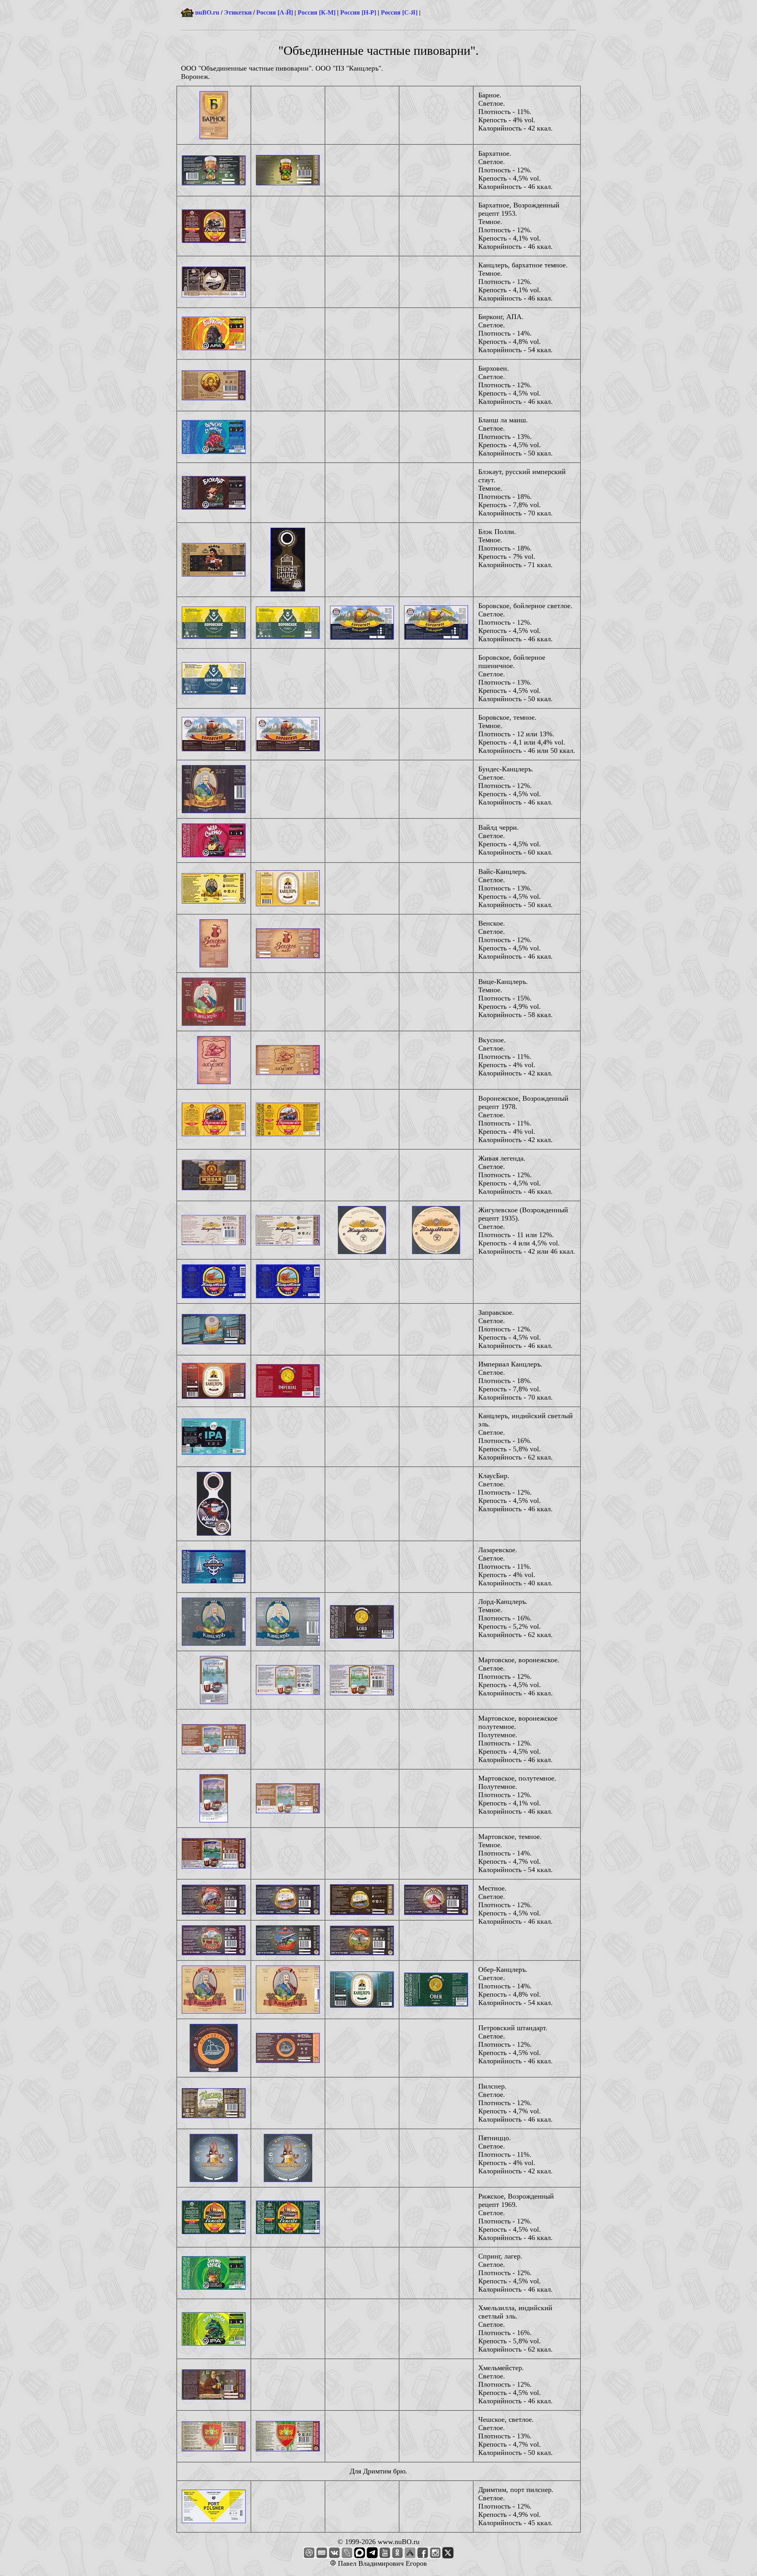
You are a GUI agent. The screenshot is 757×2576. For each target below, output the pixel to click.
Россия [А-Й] (275, 12)
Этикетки (238, 12)
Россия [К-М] (317, 12)
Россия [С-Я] (399, 12)
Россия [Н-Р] (358, 12)
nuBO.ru (207, 12)
